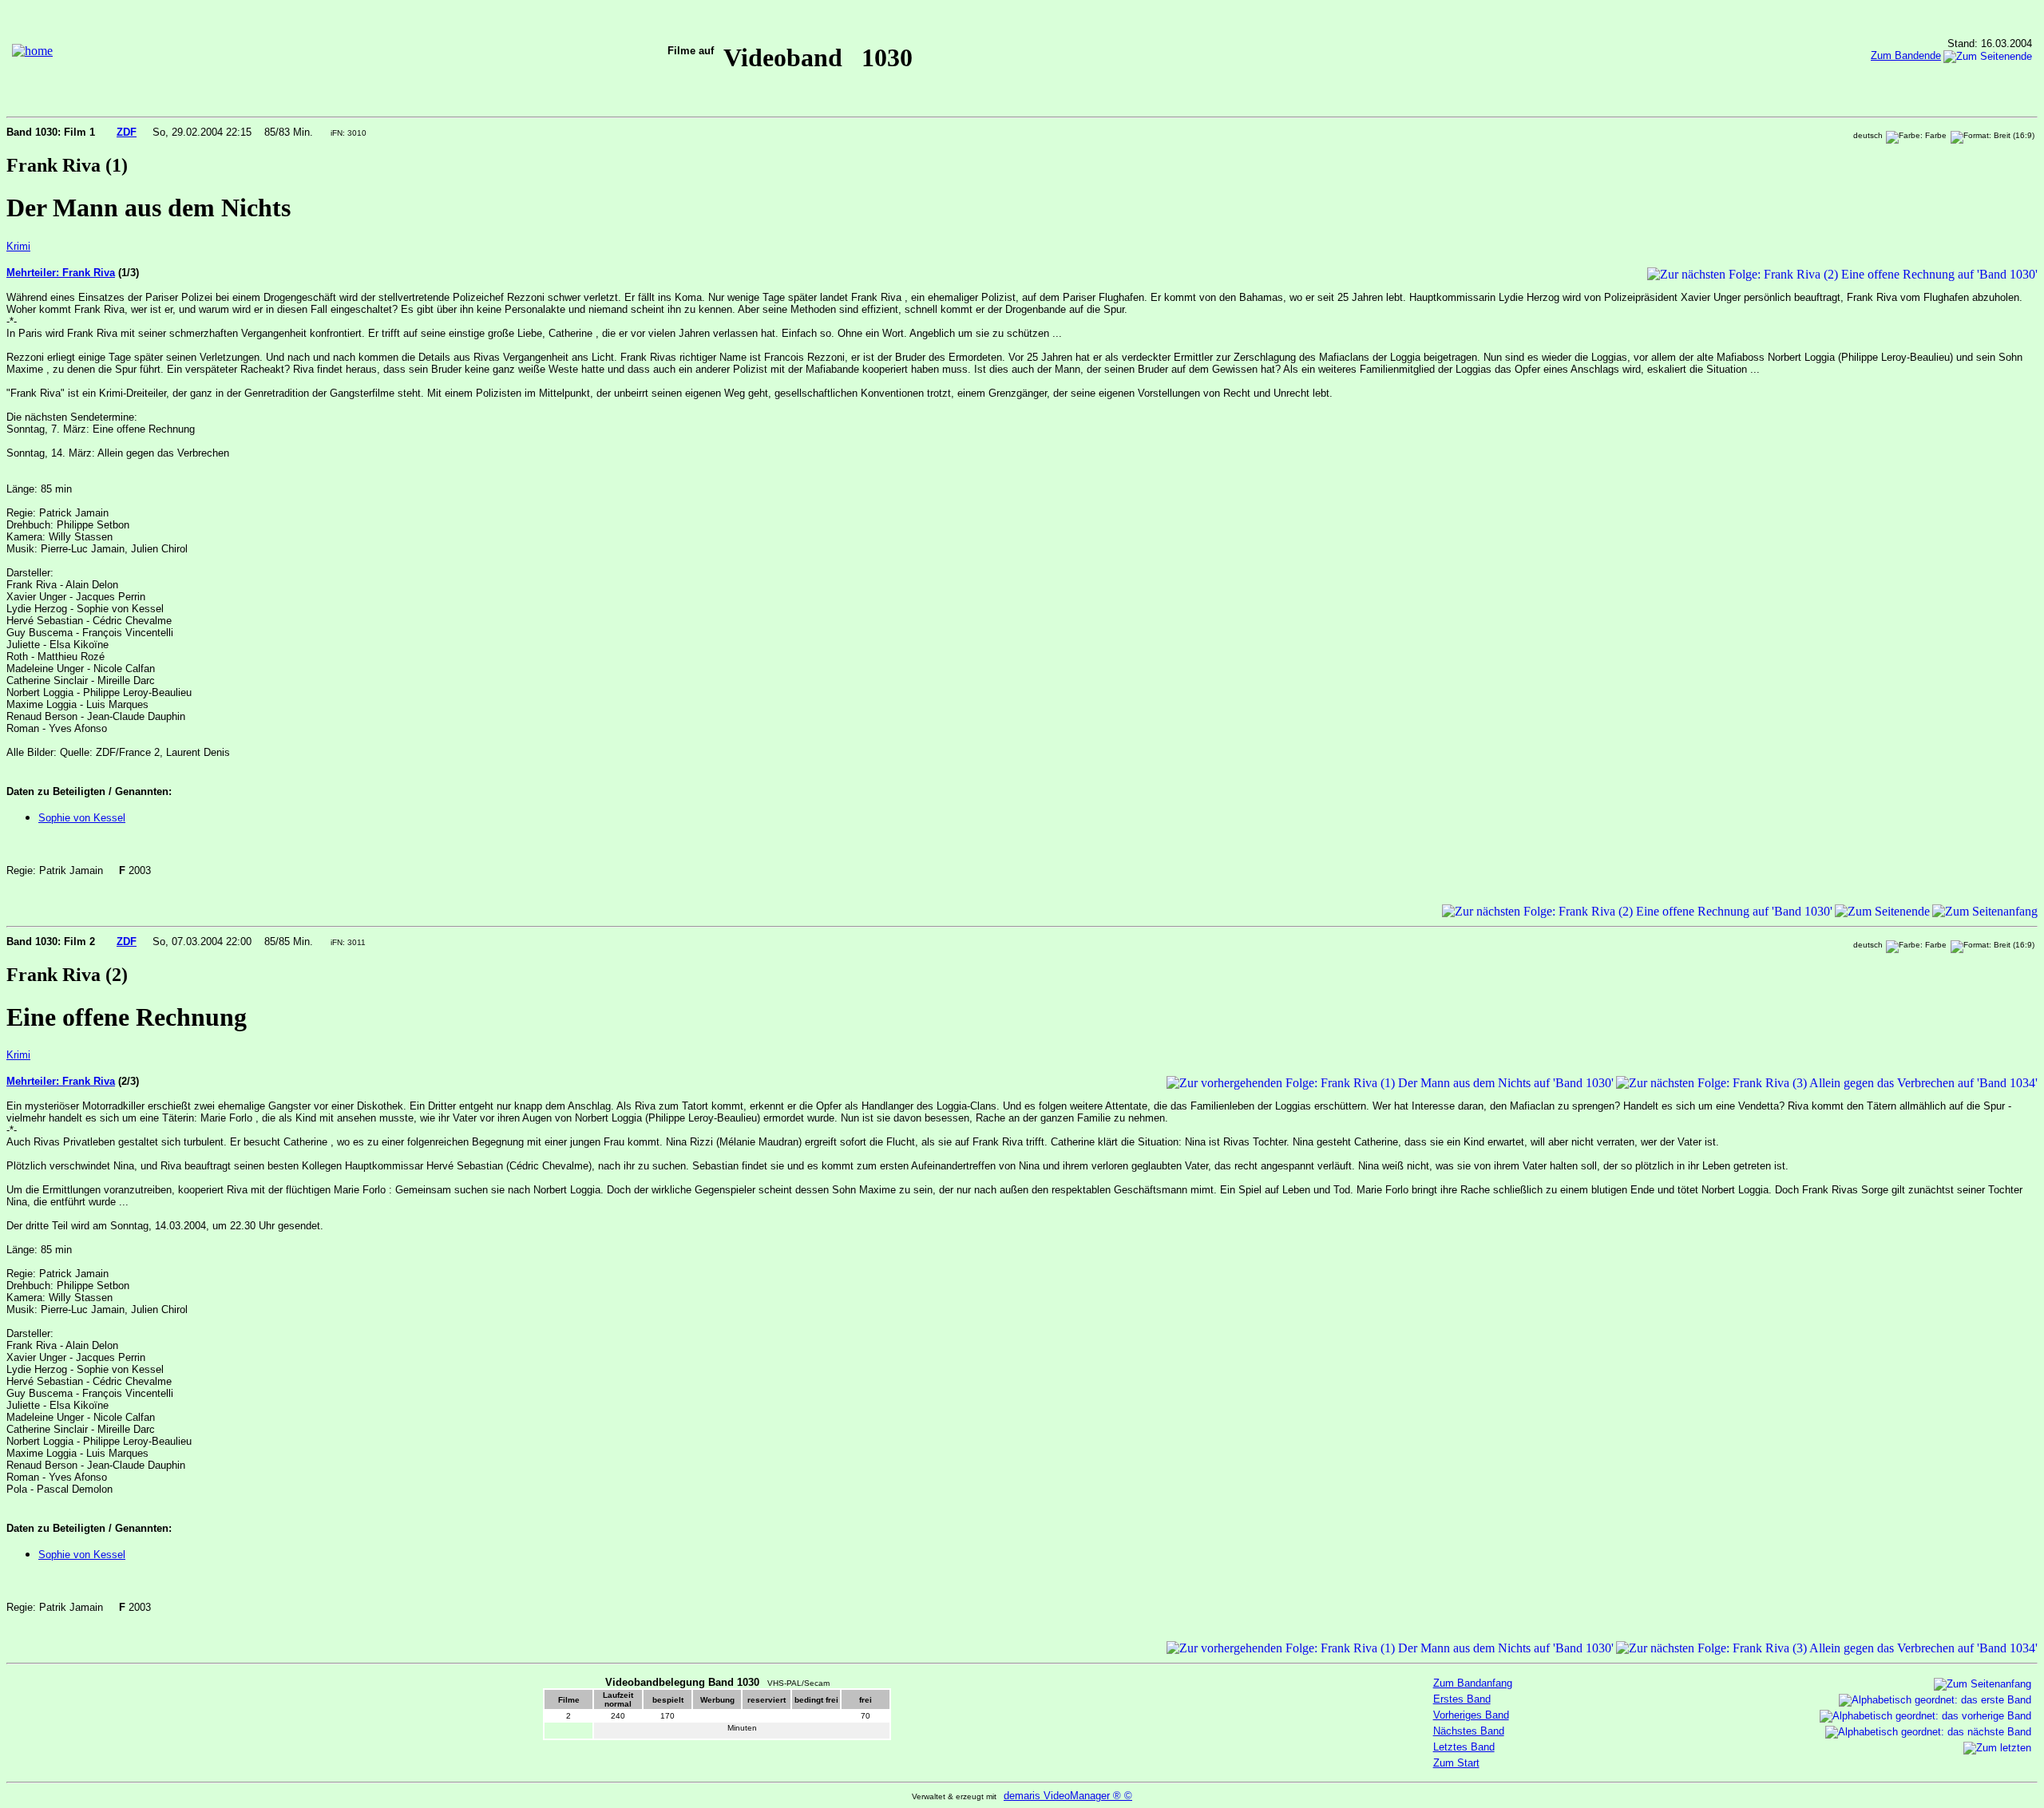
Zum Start (1456, 1763)
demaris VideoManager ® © (1068, 1796)
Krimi (18, 246)
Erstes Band (1462, 1699)
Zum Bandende (1906, 55)
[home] (32, 51)
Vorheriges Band (1471, 1715)
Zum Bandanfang (1473, 1683)
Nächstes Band (1469, 1731)
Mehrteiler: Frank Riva (61, 273)
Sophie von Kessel (82, 818)
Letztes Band (1464, 1747)
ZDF (127, 132)
